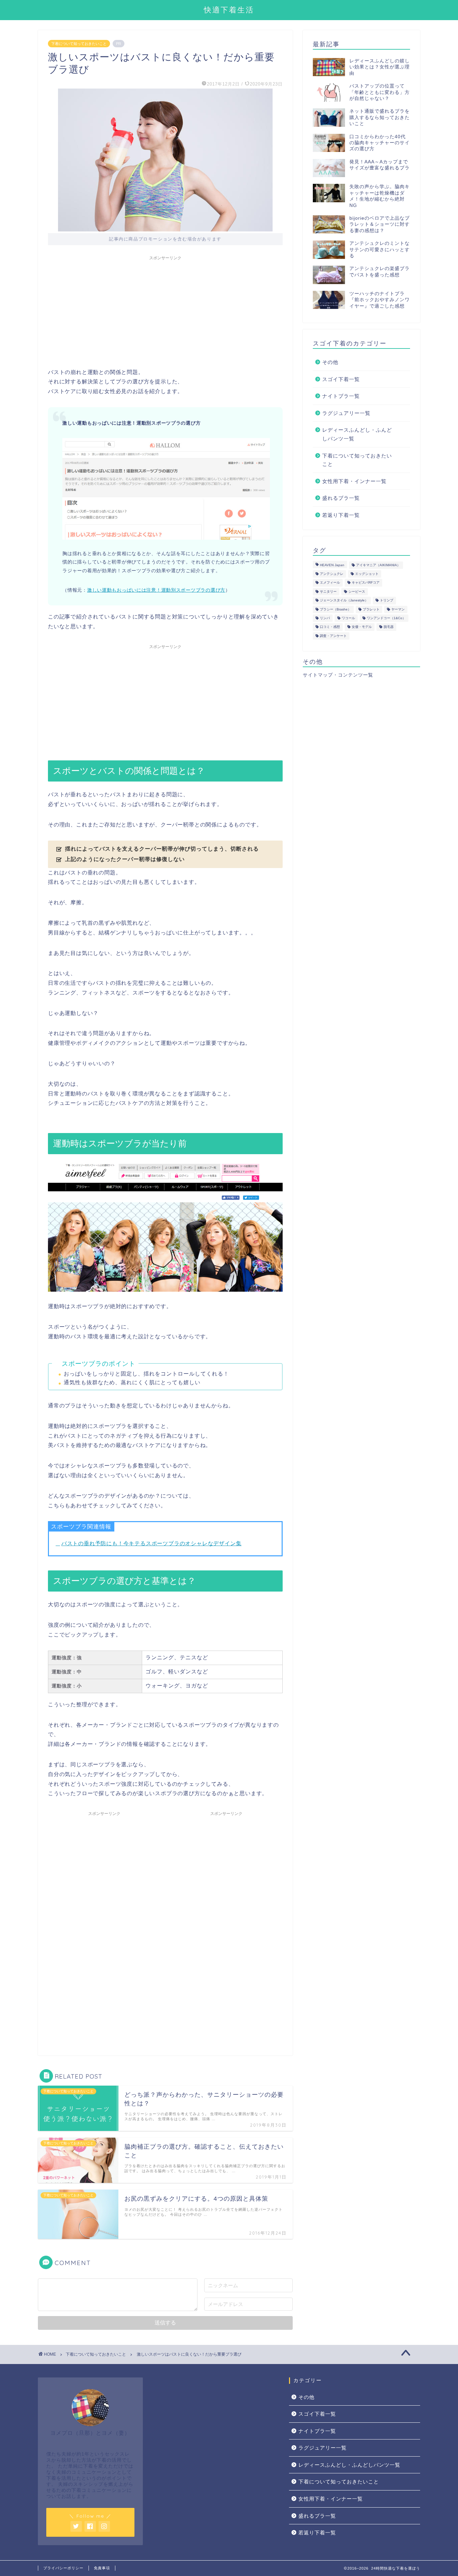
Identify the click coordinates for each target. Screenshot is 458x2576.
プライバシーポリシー (63, 2568)
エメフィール (330, 583)
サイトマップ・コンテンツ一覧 (338, 675)
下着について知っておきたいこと (79, 44)
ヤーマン (398, 609)
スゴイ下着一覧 (341, 379)
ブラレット (371, 609)
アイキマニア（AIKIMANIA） (378, 565)
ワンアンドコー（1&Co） (386, 618)
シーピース (357, 592)
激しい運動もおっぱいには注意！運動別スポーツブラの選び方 (156, 590)
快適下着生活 (229, 10)
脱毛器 (389, 627)
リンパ (325, 618)
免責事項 (102, 2568)
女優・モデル (362, 627)
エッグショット (367, 574)
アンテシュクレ (332, 574)
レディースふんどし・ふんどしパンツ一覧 (357, 434)
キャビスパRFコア (366, 583)
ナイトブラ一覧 (341, 396)
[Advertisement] (165, 311)
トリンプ (387, 601)
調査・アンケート (333, 636)
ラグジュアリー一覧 (346, 413)
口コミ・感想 (330, 627)
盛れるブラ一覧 (341, 498)
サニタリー (328, 592)
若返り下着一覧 (341, 515)
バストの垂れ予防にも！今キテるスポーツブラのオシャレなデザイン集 (152, 1543)
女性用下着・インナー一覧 (354, 481)
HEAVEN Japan (332, 565)
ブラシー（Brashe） (335, 609)
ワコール (348, 618)
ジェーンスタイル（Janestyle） (344, 601)
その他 (330, 362)
